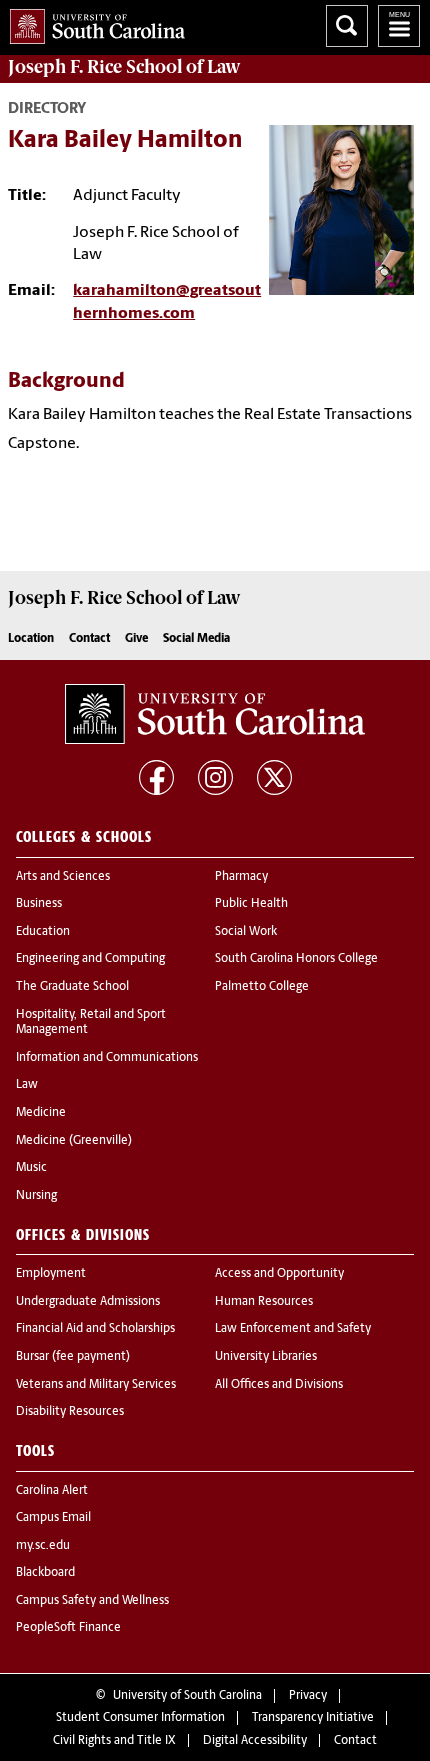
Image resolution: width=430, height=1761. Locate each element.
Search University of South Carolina (347, 26)
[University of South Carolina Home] (92, 22)
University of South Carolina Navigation (399, 26)
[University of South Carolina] (215, 714)
